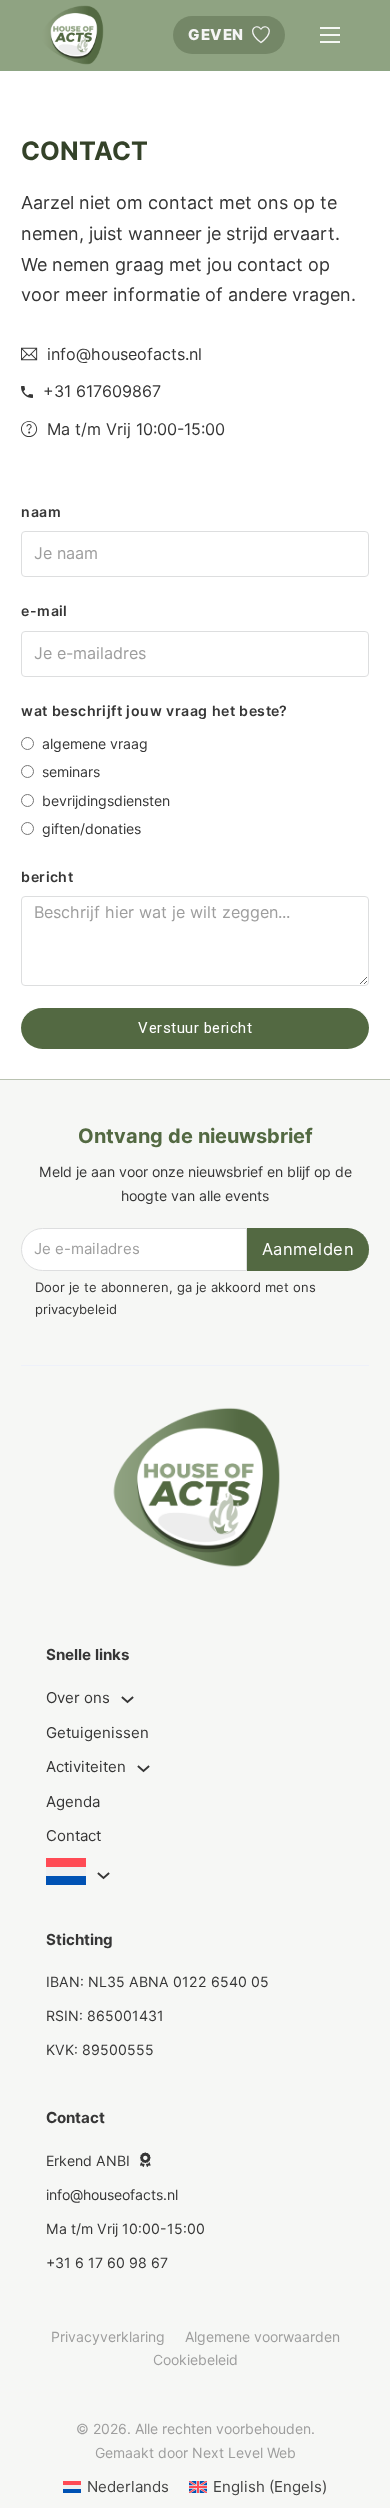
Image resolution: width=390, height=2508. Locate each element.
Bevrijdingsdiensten (106, 800)
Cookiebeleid (195, 2359)
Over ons (78, 1697)
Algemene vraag (95, 743)
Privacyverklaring (108, 2336)
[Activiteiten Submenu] (143, 1768)
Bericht (47, 876)
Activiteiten (86, 1766)
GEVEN (216, 34)
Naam (41, 511)
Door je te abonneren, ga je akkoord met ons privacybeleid (175, 1298)
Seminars (71, 771)
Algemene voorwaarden (262, 2336)
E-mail (44, 610)
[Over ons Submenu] (127, 1699)
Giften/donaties (91, 828)
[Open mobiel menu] (330, 35)
